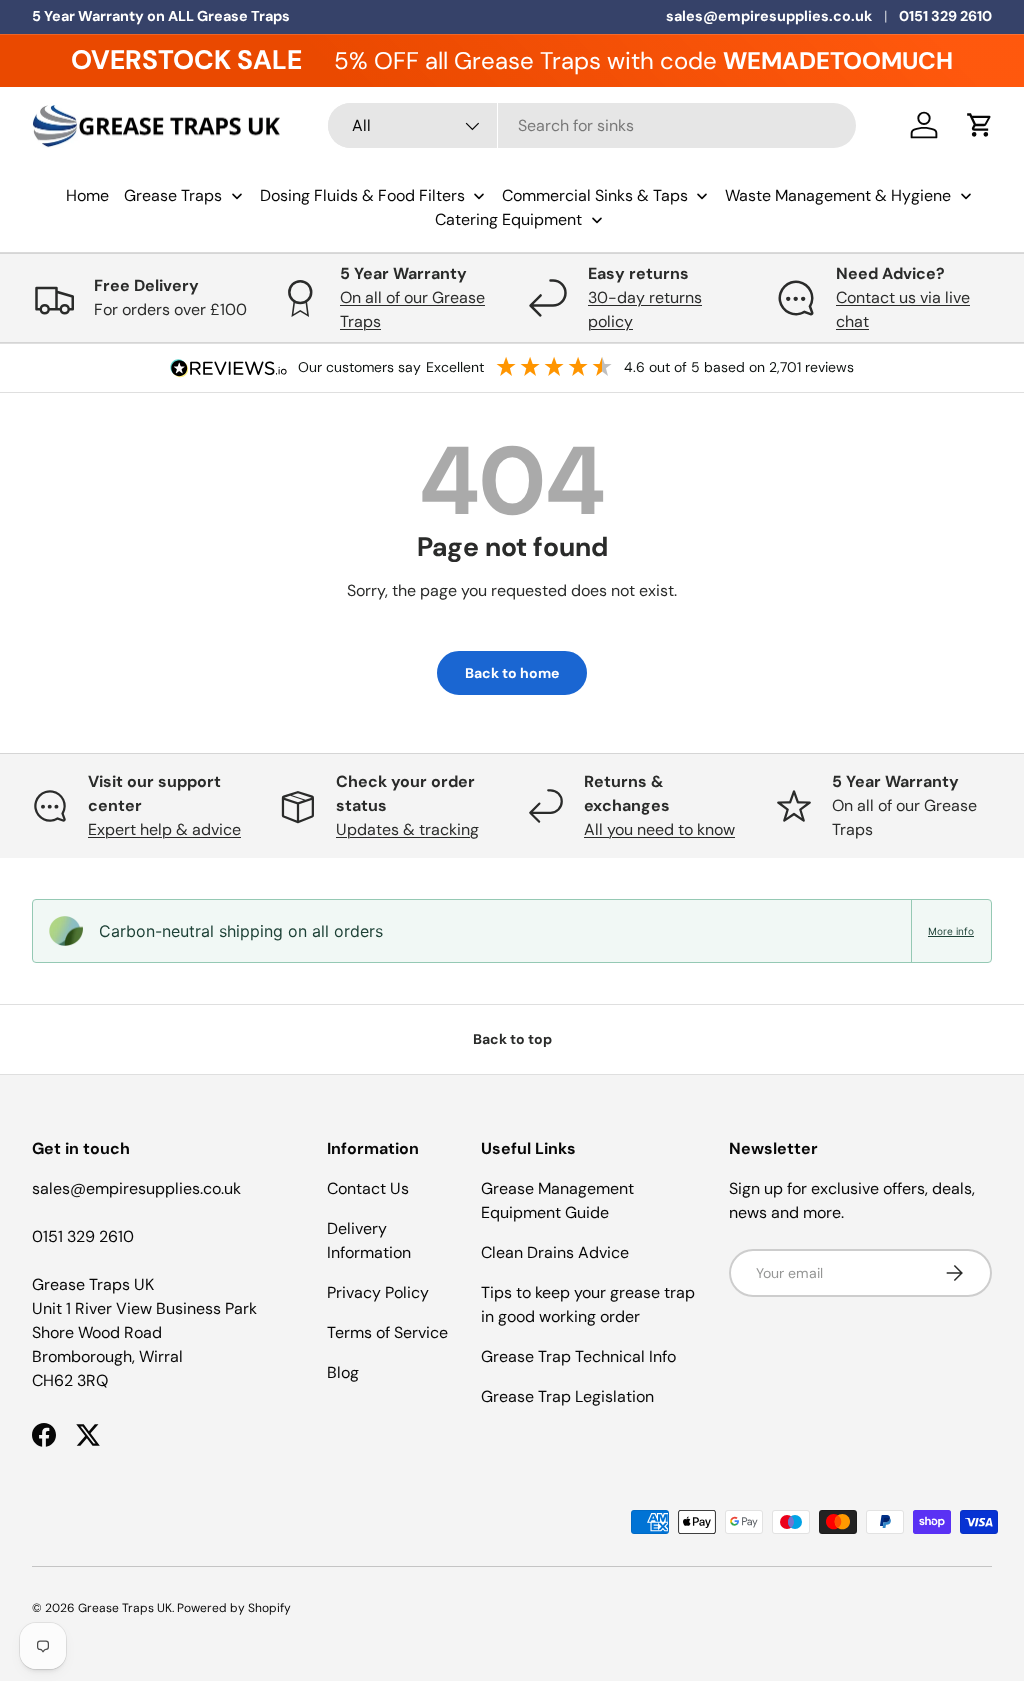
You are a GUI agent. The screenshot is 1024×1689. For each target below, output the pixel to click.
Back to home (512, 673)
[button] (980, 125)
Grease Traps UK (125, 1608)
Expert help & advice (164, 829)
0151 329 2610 (945, 16)
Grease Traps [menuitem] (173, 195)
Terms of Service (387, 1332)
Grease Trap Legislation (567, 1396)
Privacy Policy (378, 1292)
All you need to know (659, 829)
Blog (343, 1372)
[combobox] (592, 125)
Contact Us (368, 1188)
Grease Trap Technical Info (578, 1356)
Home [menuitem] (87, 195)
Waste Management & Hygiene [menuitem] (838, 195)
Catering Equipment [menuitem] (508, 219)
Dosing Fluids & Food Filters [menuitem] (362, 195)
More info (951, 931)
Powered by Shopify (234, 1608)
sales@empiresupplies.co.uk (769, 16)
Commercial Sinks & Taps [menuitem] (595, 195)
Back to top (512, 1039)
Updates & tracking (407, 829)
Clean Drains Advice (555, 1252)
